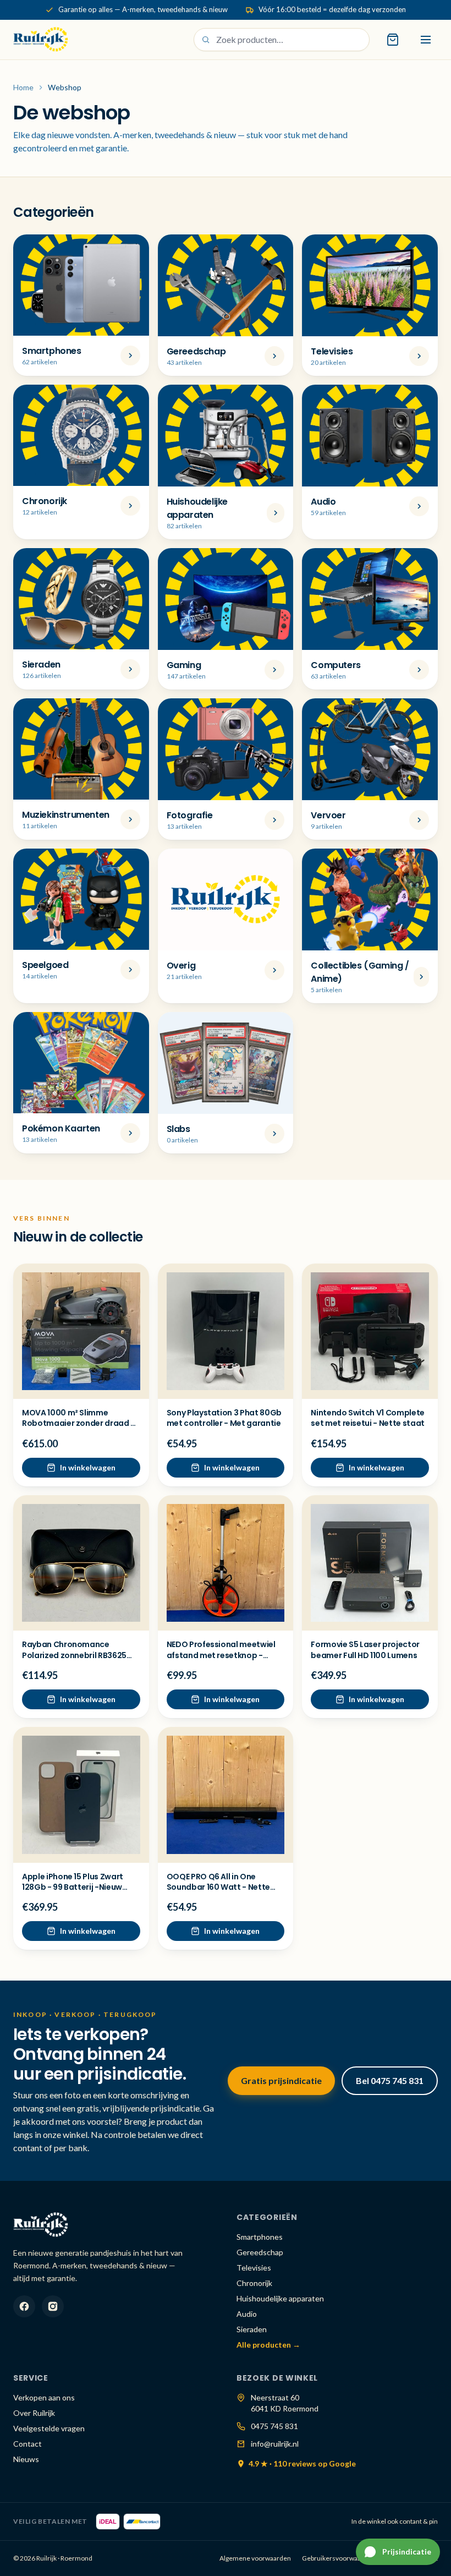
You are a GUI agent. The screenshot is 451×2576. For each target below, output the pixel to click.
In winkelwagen (88, 1467)
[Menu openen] (426, 40)
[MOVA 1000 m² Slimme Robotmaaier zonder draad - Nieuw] (81, 1331)
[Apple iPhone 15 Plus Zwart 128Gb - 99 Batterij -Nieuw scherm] (81, 1795)
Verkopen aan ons (44, 2397)
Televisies (254, 2268)
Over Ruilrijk (34, 2413)
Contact (28, 2444)
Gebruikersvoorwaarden (339, 2558)
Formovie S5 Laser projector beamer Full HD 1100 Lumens (365, 1650)
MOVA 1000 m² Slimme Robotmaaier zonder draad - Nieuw (78, 1423)
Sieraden (252, 2329)
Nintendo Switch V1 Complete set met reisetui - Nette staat (368, 1418)
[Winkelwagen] (393, 40)
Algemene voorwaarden (255, 2558)
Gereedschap (260, 2252)
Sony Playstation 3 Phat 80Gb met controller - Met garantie (224, 1418)
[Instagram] (53, 2306)
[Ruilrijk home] (41, 40)
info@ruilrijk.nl (275, 2444)
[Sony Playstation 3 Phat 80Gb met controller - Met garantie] (226, 1331)
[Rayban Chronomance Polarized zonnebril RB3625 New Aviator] (81, 1563)
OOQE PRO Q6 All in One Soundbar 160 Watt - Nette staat (218, 1887)
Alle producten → (268, 2345)
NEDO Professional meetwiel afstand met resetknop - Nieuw (221, 1655)
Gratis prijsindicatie (281, 2080)
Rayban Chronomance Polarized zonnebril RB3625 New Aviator (74, 1655)
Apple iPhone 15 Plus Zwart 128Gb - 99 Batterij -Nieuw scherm (73, 1887)
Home (23, 87)
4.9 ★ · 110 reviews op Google (302, 2463)
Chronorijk (254, 2283)
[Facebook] (24, 2306)
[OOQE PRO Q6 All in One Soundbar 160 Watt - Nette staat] (226, 1795)
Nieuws (26, 2459)
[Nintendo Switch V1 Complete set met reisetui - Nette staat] (370, 1331)
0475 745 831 (274, 2426)
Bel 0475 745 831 (390, 2080)
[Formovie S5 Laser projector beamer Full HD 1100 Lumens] (370, 1563)
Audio (247, 2314)
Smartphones (260, 2237)
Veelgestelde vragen (49, 2428)
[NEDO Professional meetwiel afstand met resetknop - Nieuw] (226, 1563)
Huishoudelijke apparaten (280, 2298)
